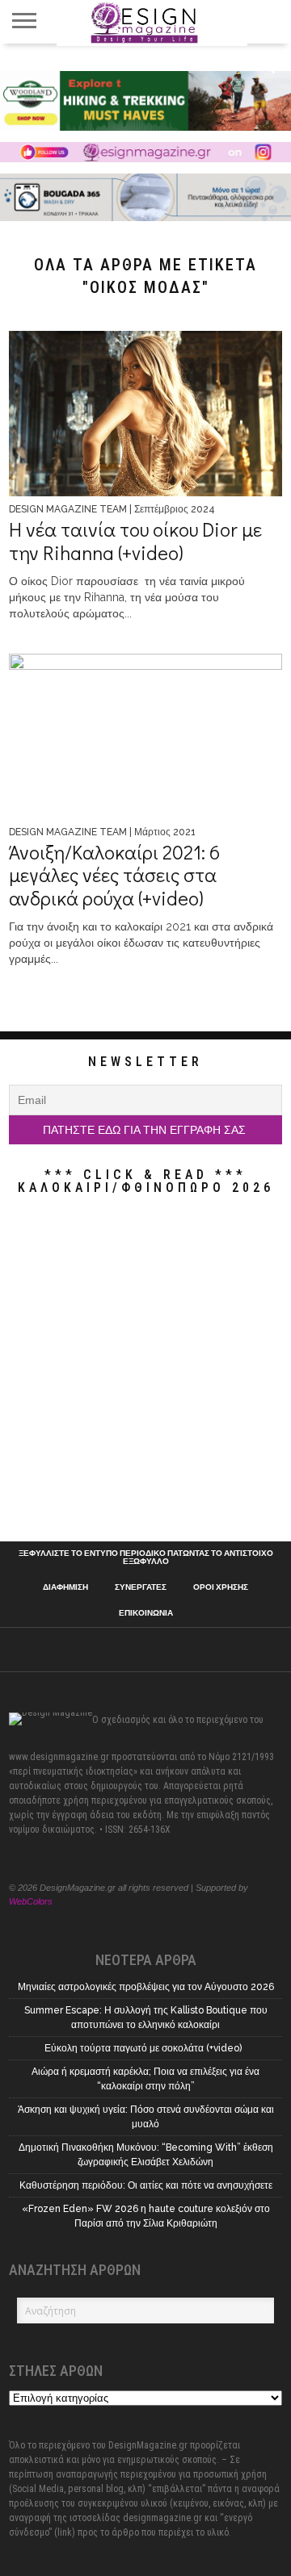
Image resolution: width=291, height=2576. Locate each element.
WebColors (31, 1901)
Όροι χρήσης (221, 1587)
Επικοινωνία (146, 1613)
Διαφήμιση (65, 1587)
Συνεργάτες (141, 1587)
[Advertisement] (145, 1372)
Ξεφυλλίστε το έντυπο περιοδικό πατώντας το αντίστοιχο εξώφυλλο (146, 1558)
